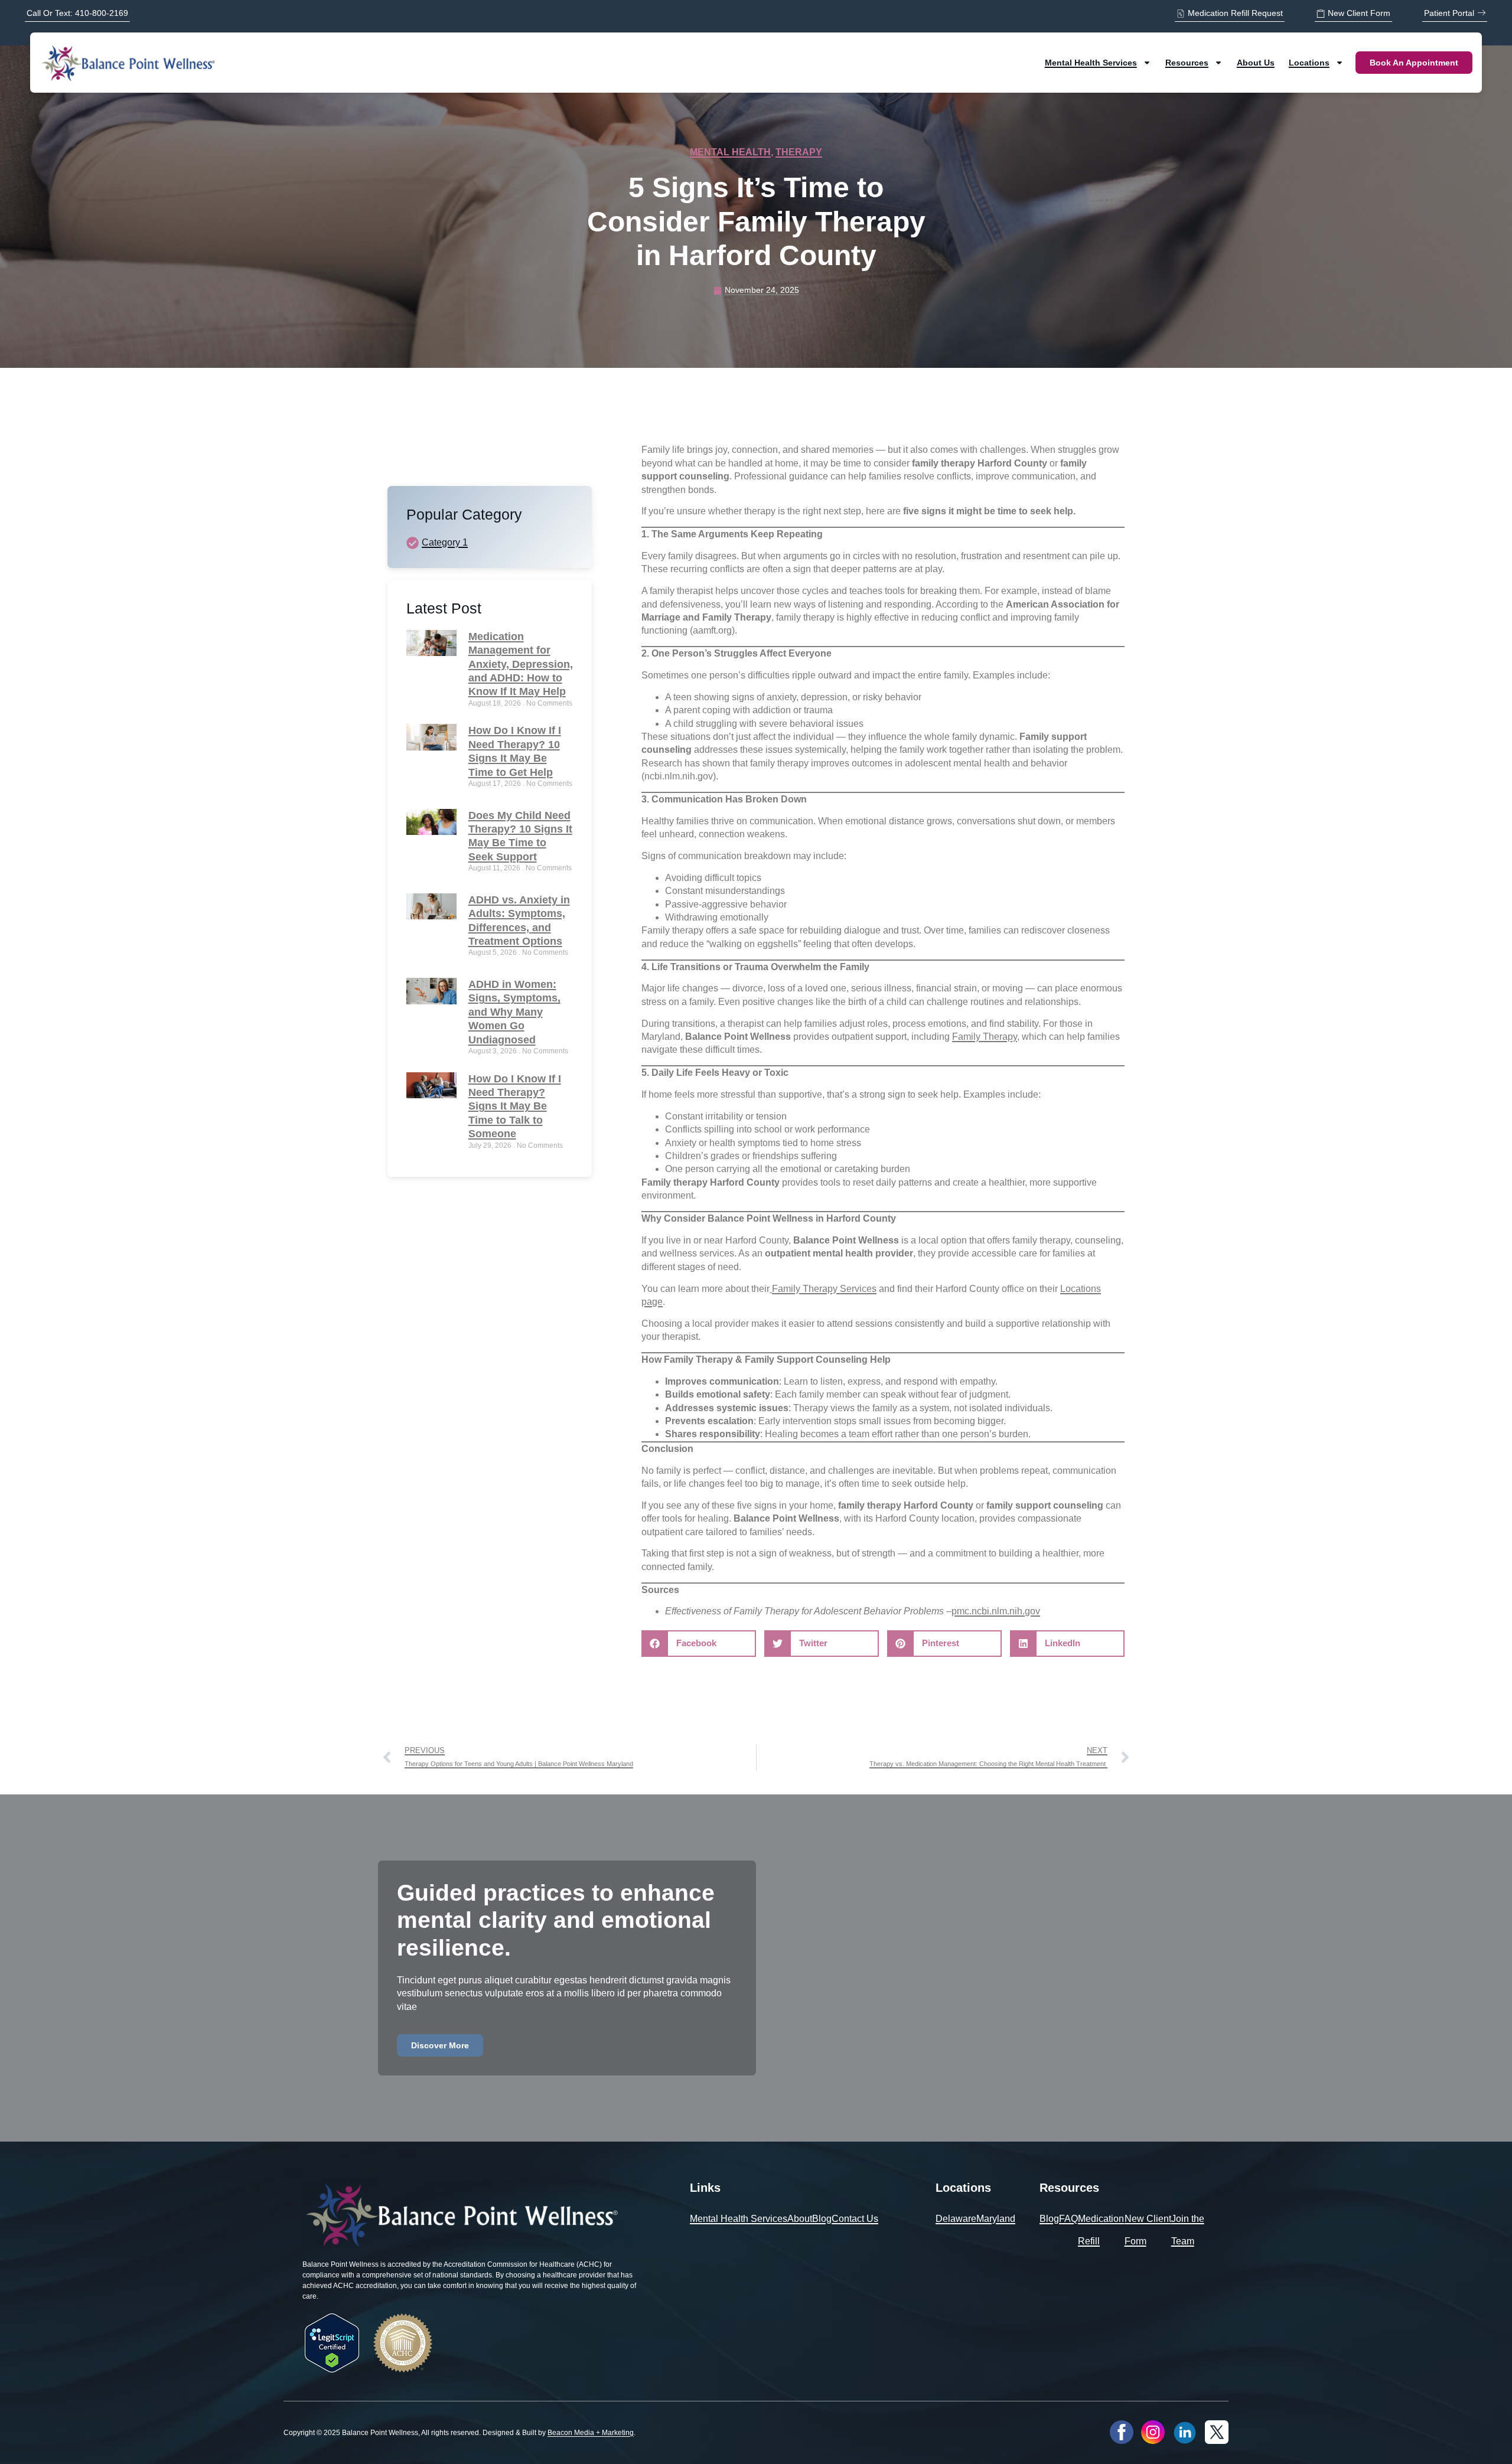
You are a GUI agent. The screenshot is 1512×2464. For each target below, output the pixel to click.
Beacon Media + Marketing (591, 2433)
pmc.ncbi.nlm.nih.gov (996, 1611)
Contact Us (855, 2219)
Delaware (956, 2219)
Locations (1309, 63)
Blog (822, 2219)
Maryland (996, 2219)
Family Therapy (985, 1037)
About (800, 2219)
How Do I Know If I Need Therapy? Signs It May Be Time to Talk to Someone (515, 1107)
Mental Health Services (1091, 63)
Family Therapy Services (824, 1289)
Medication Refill (1101, 2230)
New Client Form (1148, 2230)
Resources (1187, 63)
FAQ (1068, 2219)
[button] (699, 1644)
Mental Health (730, 152)
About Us (1256, 63)
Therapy (799, 152)
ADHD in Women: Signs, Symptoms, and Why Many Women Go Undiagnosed (514, 1012)
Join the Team (1188, 2230)
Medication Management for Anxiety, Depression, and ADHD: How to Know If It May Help (521, 664)
